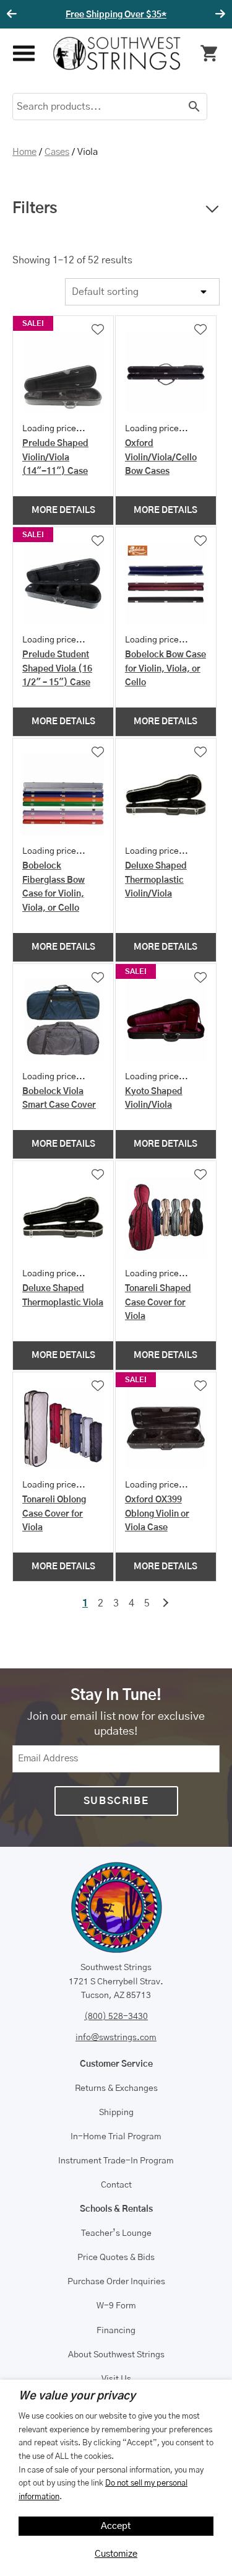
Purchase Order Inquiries (116, 2282)
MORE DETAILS (63, 510)
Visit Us (116, 2379)
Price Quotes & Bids (116, 2258)
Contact (116, 2185)
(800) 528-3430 (116, 2017)
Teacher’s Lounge (116, 2233)
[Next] (218, 14)
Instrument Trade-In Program (116, 2161)
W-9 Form (116, 2306)
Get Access (166, 15)
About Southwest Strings (116, 2355)
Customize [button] (116, 2554)
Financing (116, 2331)
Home (24, 152)
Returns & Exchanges (116, 2088)
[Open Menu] (23, 54)
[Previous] (14, 14)
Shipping (116, 2113)
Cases (57, 152)
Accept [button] (116, 2526)
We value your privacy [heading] (77, 2396)
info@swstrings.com (116, 2038)
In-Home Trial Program (116, 2137)
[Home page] (117, 53)
